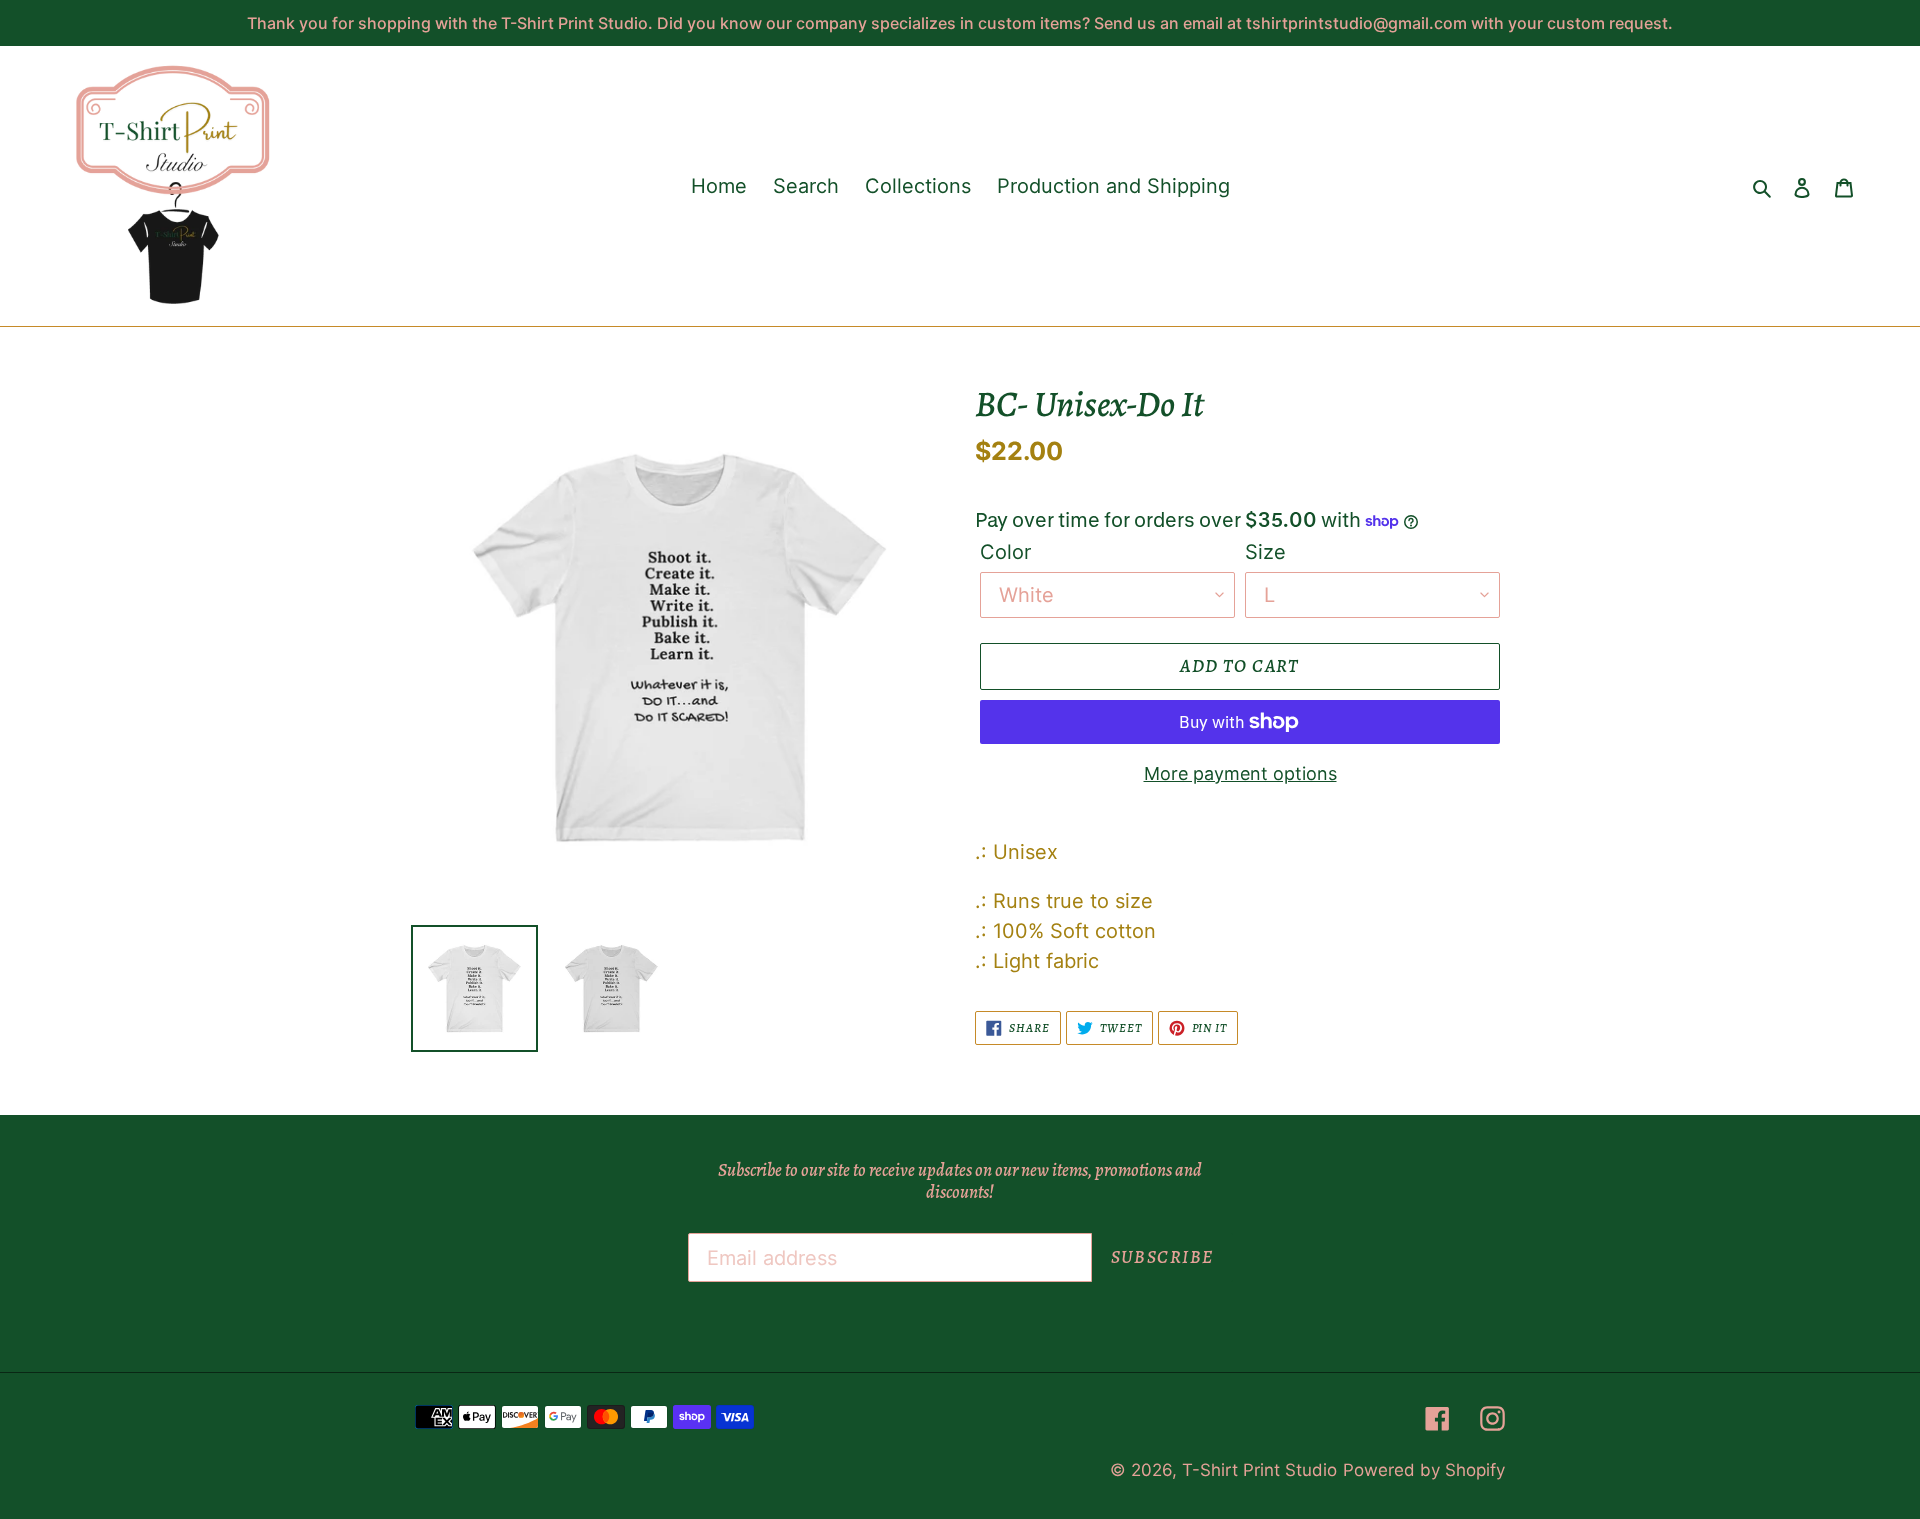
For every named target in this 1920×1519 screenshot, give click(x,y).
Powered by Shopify (1424, 1470)
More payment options (1240, 773)
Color (1005, 552)
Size (1265, 552)
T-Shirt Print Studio (1259, 1470)
